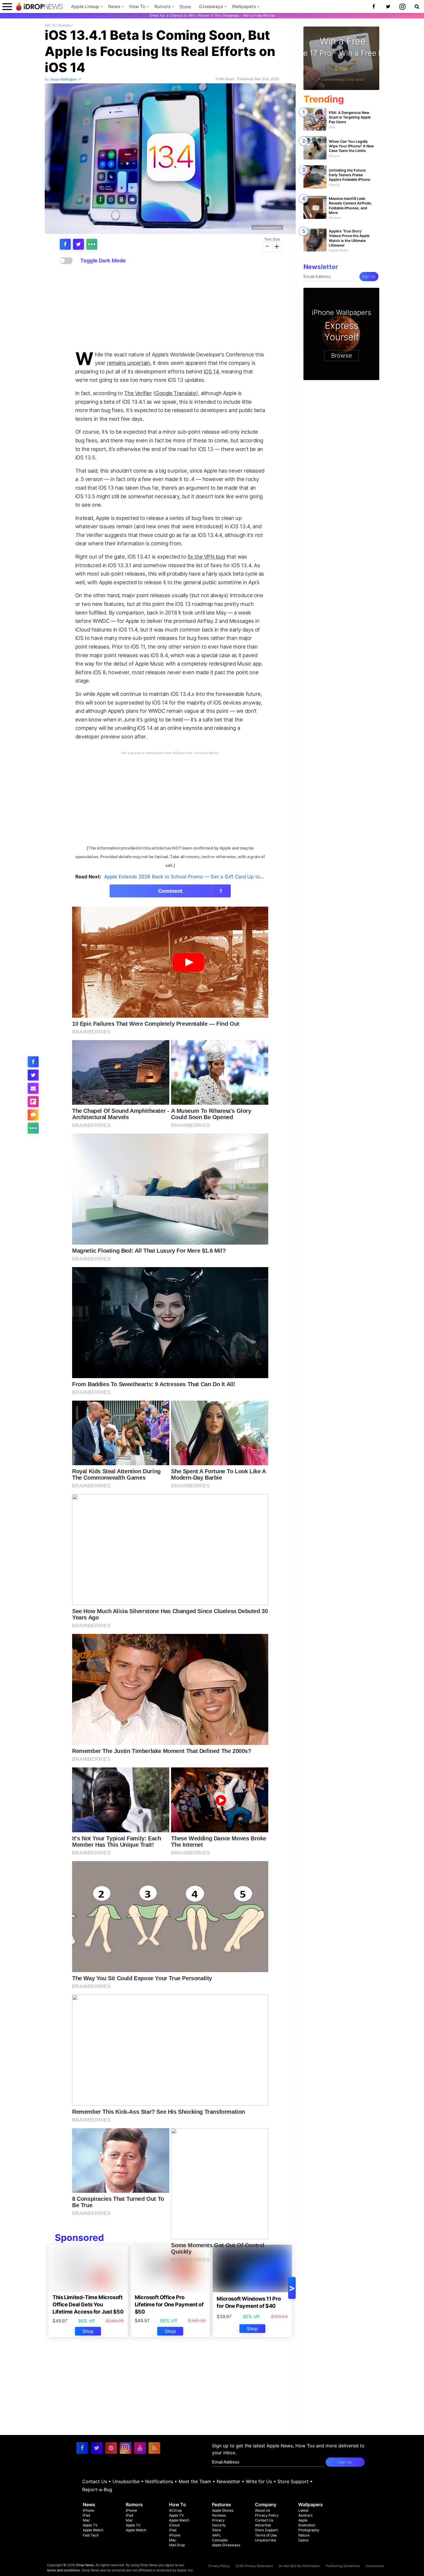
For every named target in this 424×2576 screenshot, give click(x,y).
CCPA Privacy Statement (254, 2566)
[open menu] (7, 6)
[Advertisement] (170, 308)
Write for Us (259, 2481)
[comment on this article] (33, 1115)
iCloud (174, 2525)
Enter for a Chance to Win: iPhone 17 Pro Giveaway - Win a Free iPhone (212, 15)
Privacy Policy (267, 2515)
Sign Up (369, 276)
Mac (86, 2520)
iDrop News (85, 2565)
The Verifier (138, 393)
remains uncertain (128, 363)
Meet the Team (195, 2481)
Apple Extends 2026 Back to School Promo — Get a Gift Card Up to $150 (188, 877)
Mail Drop (177, 2545)
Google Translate (176, 393)
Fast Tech (91, 2535)
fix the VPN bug (206, 557)
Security (219, 2525)
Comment (190, 891)
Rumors (162, 6)
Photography (309, 2530)
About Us (262, 2510)
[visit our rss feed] (154, 2448)
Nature (304, 2535)
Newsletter (228, 2481)
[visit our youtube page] (140, 2448)
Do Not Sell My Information (299, 2566)
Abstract (305, 2515)
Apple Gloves (223, 2510)
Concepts (220, 2540)
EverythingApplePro (267, 227)
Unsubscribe (126, 2481)
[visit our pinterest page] (111, 2448)
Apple (303, 2520)
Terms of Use (266, 2535)
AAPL (216, 2535)
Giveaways (211, 6)
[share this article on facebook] (65, 244)
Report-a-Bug (97, 2489)
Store (185, 7)
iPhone (88, 2510)
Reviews (219, 2515)
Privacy (218, 2520)
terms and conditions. (64, 2570)
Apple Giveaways (226, 2545)
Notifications (159, 2481)
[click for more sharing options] (92, 244)
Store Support (293, 2481)
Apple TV (90, 2525)
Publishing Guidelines (343, 2566)
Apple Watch (93, 2530)
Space (303, 2540)
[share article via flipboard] (33, 1102)
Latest (303, 2510)
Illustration (307, 2525)
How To (137, 6)
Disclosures (375, 2566)
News (114, 6)
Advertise (263, 2525)
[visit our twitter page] (97, 2448)
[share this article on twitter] (78, 244)
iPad (87, 2515)
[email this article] (33, 1088)
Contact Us (95, 2481)
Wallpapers (244, 6)
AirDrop (175, 2510)
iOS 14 (50, 25)
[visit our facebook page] (82, 2448)
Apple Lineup (85, 6)
